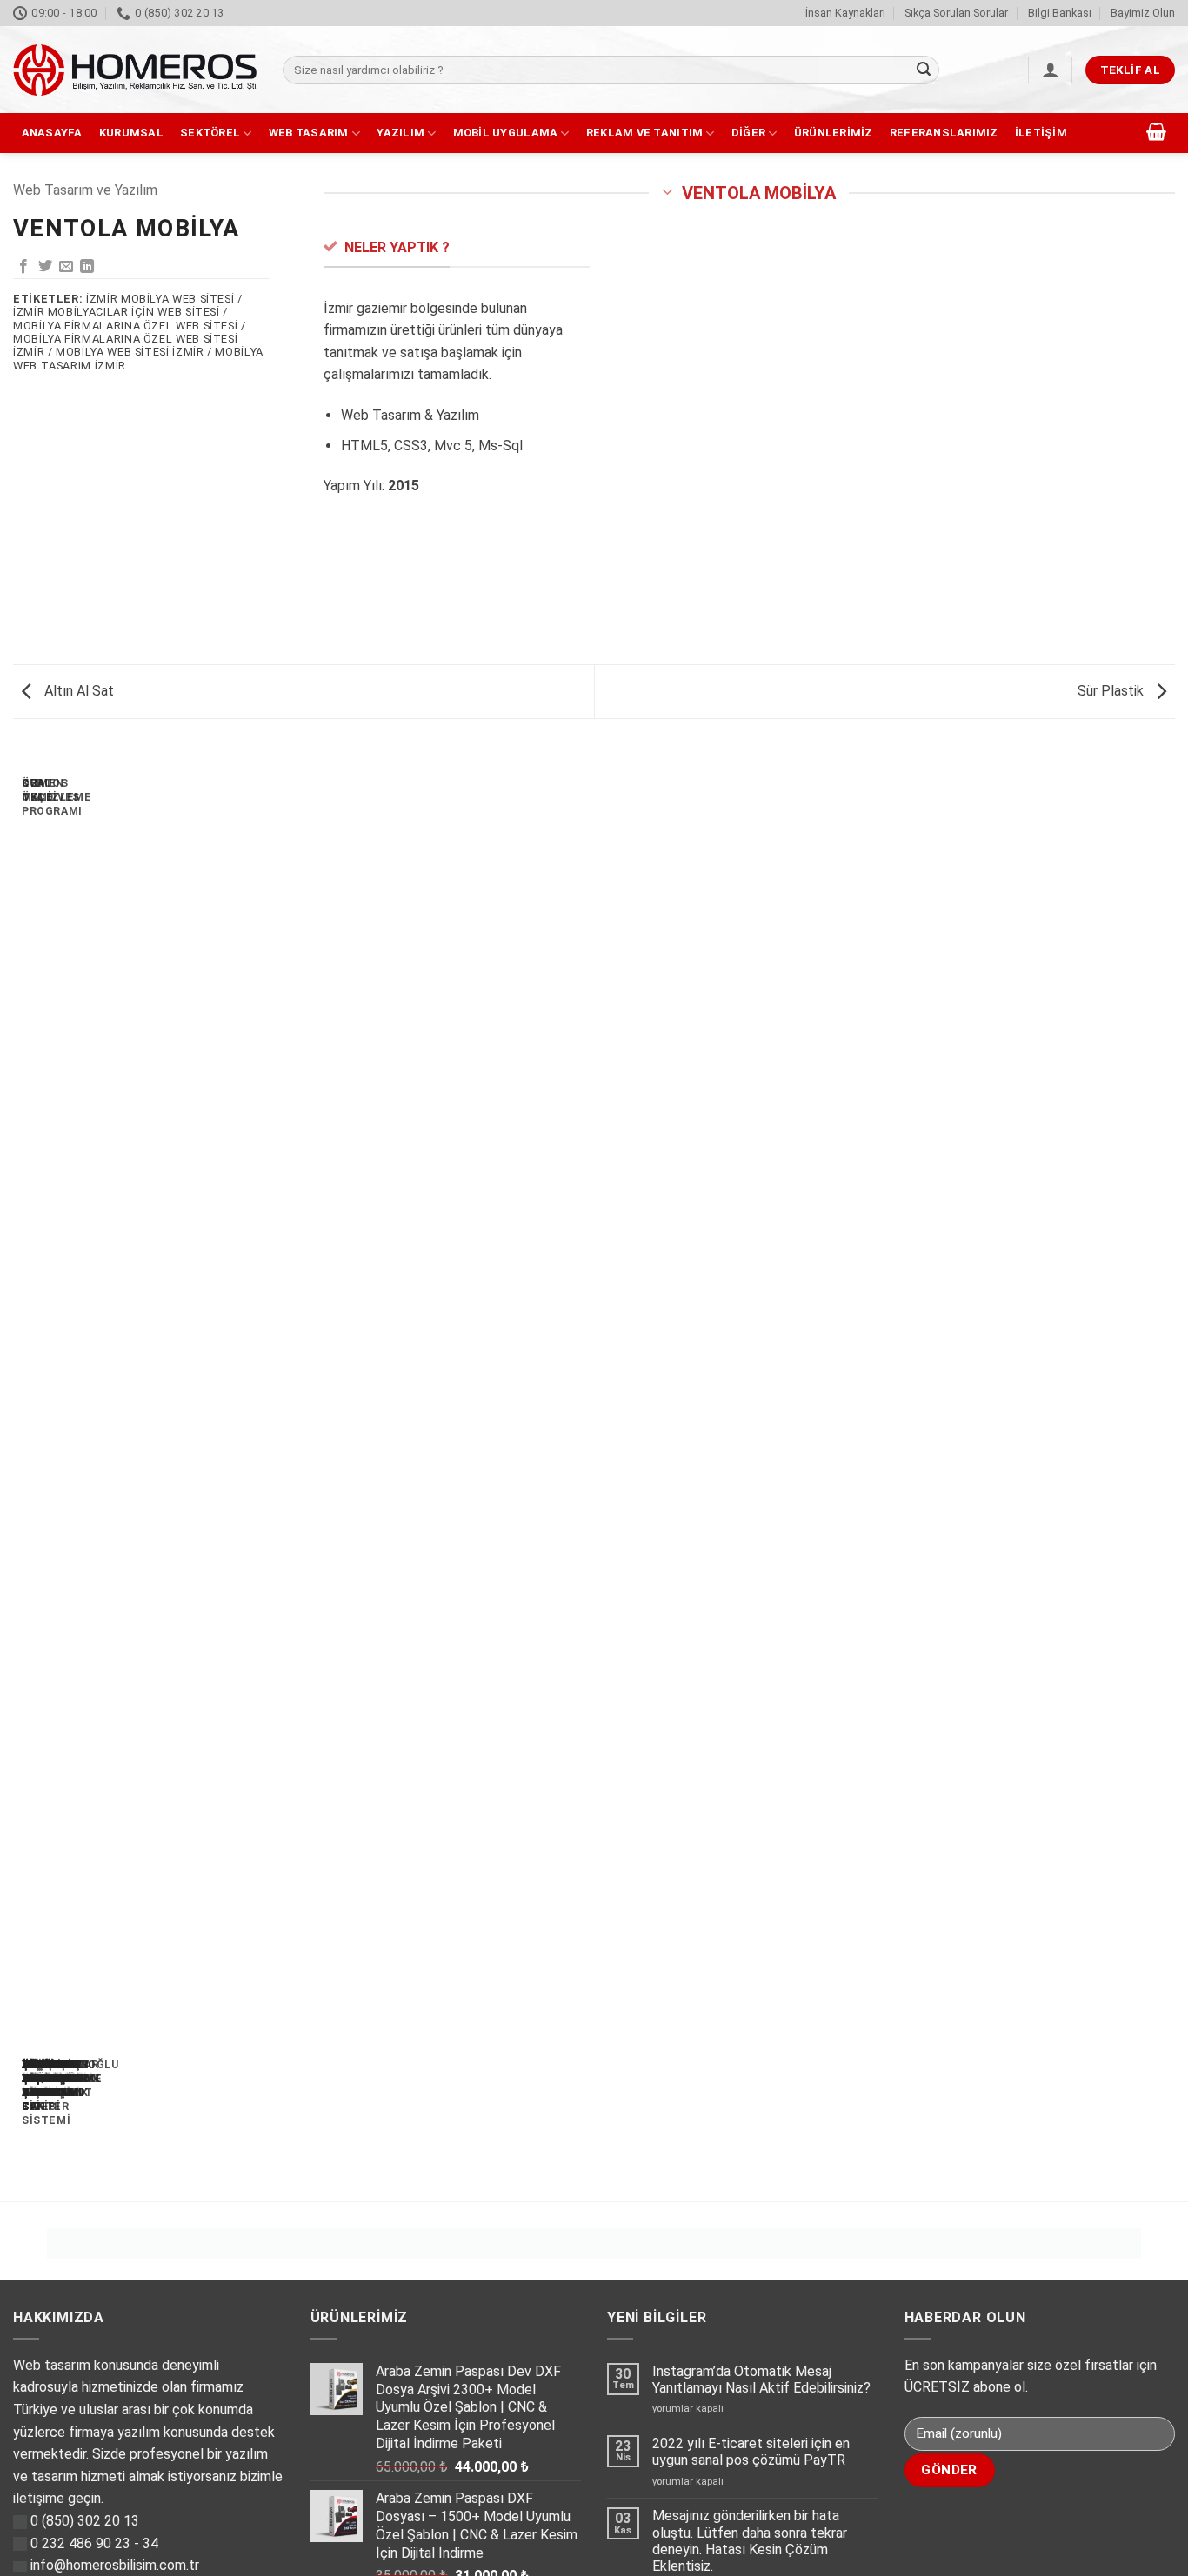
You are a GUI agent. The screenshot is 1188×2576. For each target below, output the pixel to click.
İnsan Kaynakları (845, 13)
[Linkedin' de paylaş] (87, 267)
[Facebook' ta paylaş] (23, 267)
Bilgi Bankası (1060, 13)
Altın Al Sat (77, 691)
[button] (1051, 70)
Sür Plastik (1112, 691)
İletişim (1041, 133)
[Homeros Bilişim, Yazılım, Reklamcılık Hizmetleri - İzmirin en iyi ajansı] (135, 70)
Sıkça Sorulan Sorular (956, 13)
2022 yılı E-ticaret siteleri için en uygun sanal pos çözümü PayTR (751, 2452)
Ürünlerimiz (834, 133)
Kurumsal (131, 133)
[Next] (65, 1467)
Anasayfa (52, 133)
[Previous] (17, 1467)
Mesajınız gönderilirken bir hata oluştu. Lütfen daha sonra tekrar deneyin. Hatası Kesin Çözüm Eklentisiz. (750, 2541)
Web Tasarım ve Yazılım (85, 190)
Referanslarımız (944, 133)
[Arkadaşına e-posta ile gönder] (66, 267)
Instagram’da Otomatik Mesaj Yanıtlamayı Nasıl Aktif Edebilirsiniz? (761, 2380)
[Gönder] (924, 70)
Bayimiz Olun (1143, 13)
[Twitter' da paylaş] (45, 267)
